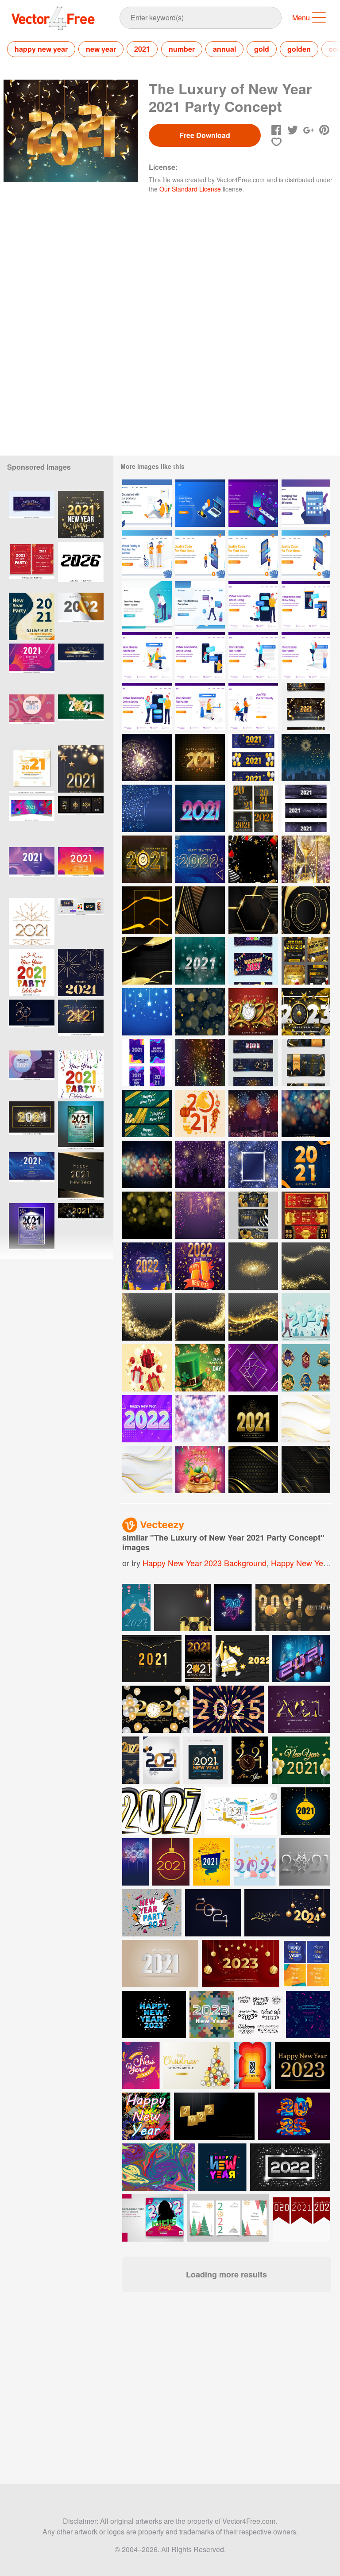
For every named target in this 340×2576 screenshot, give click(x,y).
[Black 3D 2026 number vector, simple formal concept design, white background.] (81, 565)
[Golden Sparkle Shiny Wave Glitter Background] (253, 1317)
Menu (301, 17)
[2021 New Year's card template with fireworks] (135, 1862)
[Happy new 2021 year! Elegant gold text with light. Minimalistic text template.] (32, 1023)
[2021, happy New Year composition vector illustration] (255, 1862)
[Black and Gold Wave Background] (147, 961)
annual (224, 49)
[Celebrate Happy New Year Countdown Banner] (253, 1063)
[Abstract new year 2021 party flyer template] (32, 667)
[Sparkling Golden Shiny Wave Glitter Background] (147, 1317)
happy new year (41, 49)
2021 (142, 49)
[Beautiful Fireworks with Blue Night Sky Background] (147, 808)
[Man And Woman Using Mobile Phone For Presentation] (200, 554)
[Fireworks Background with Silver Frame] (253, 1164)
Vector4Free (54, 18)
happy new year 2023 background (205, 1563)
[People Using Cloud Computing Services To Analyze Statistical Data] (253, 503)
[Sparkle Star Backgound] (147, 1012)
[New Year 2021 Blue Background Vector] (305, 1811)
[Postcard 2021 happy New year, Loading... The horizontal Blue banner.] (81, 667)
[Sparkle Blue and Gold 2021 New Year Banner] (253, 757)
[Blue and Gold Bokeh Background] (147, 1164)
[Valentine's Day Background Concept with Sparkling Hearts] (200, 1419)
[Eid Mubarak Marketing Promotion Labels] (306, 1368)
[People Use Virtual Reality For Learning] (147, 554)
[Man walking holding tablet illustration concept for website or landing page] (253, 656)
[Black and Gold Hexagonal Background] (253, 910)
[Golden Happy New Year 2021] (200, 757)
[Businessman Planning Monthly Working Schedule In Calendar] (306, 503)
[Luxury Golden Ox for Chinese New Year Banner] (306, 1215)
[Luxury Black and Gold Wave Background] (253, 1470)
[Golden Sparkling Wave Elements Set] (306, 1266)
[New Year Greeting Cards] (253, 808)
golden (299, 49)
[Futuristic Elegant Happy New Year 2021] (200, 808)
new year (101, 49)
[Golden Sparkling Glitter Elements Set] (253, 1266)
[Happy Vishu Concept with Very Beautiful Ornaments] (200, 1470)
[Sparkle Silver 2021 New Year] (200, 961)
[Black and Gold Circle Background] (306, 910)
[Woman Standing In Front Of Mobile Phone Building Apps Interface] (253, 554)
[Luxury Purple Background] (253, 1368)
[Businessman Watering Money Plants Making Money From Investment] (147, 605)
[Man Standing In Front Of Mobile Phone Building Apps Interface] (306, 554)
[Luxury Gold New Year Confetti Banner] (147, 1114)
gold (262, 49)
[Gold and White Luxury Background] (147, 1470)
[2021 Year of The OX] (200, 1114)
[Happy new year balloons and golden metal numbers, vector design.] (301, 1760)
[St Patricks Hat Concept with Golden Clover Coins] (200, 1368)
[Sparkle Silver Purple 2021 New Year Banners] (306, 808)
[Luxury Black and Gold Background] (306, 1470)
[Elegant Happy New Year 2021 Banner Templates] (306, 707)
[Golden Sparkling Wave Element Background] (200, 1317)
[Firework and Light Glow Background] (200, 1215)
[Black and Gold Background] (147, 910)
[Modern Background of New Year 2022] (200, 859)
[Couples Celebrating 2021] (306, 1317)
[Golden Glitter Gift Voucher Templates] (306, 1063)
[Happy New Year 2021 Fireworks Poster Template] (200, 1063)
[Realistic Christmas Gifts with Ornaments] (147, 1368)
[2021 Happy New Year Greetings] (306, 1164)
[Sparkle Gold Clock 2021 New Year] (147, 859)
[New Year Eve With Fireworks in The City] (253, 1114)
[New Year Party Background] (253, 859)
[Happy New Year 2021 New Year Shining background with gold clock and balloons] (156, 1709)
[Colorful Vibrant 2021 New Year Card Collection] (147, 1063)
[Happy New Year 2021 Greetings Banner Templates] (253, 961)
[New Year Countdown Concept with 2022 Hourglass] (306, 859)
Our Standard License (190, 189)
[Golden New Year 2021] (253, 1419)
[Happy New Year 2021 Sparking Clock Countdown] (147, 757)
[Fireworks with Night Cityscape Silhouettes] (200, 1164)
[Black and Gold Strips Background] (200, 910)
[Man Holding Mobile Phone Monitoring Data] (200, 605)
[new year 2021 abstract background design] (299, 1709)
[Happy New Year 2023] (253, 1012)
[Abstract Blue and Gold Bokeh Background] (306, 1114)
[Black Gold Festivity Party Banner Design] (253, 1215)
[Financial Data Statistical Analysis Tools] (200, 503)
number (182, 49)
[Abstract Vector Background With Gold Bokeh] (147, 1215)
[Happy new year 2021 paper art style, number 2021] (160, 1964)
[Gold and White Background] (306, 1419)
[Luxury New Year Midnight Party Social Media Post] (306, 961)
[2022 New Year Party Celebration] (147, 1266)
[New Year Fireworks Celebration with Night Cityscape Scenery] (306, 757)
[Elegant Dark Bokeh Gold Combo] (200, 1012)
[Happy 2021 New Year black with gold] (81, 1176)
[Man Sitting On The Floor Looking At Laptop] (147, 503)
